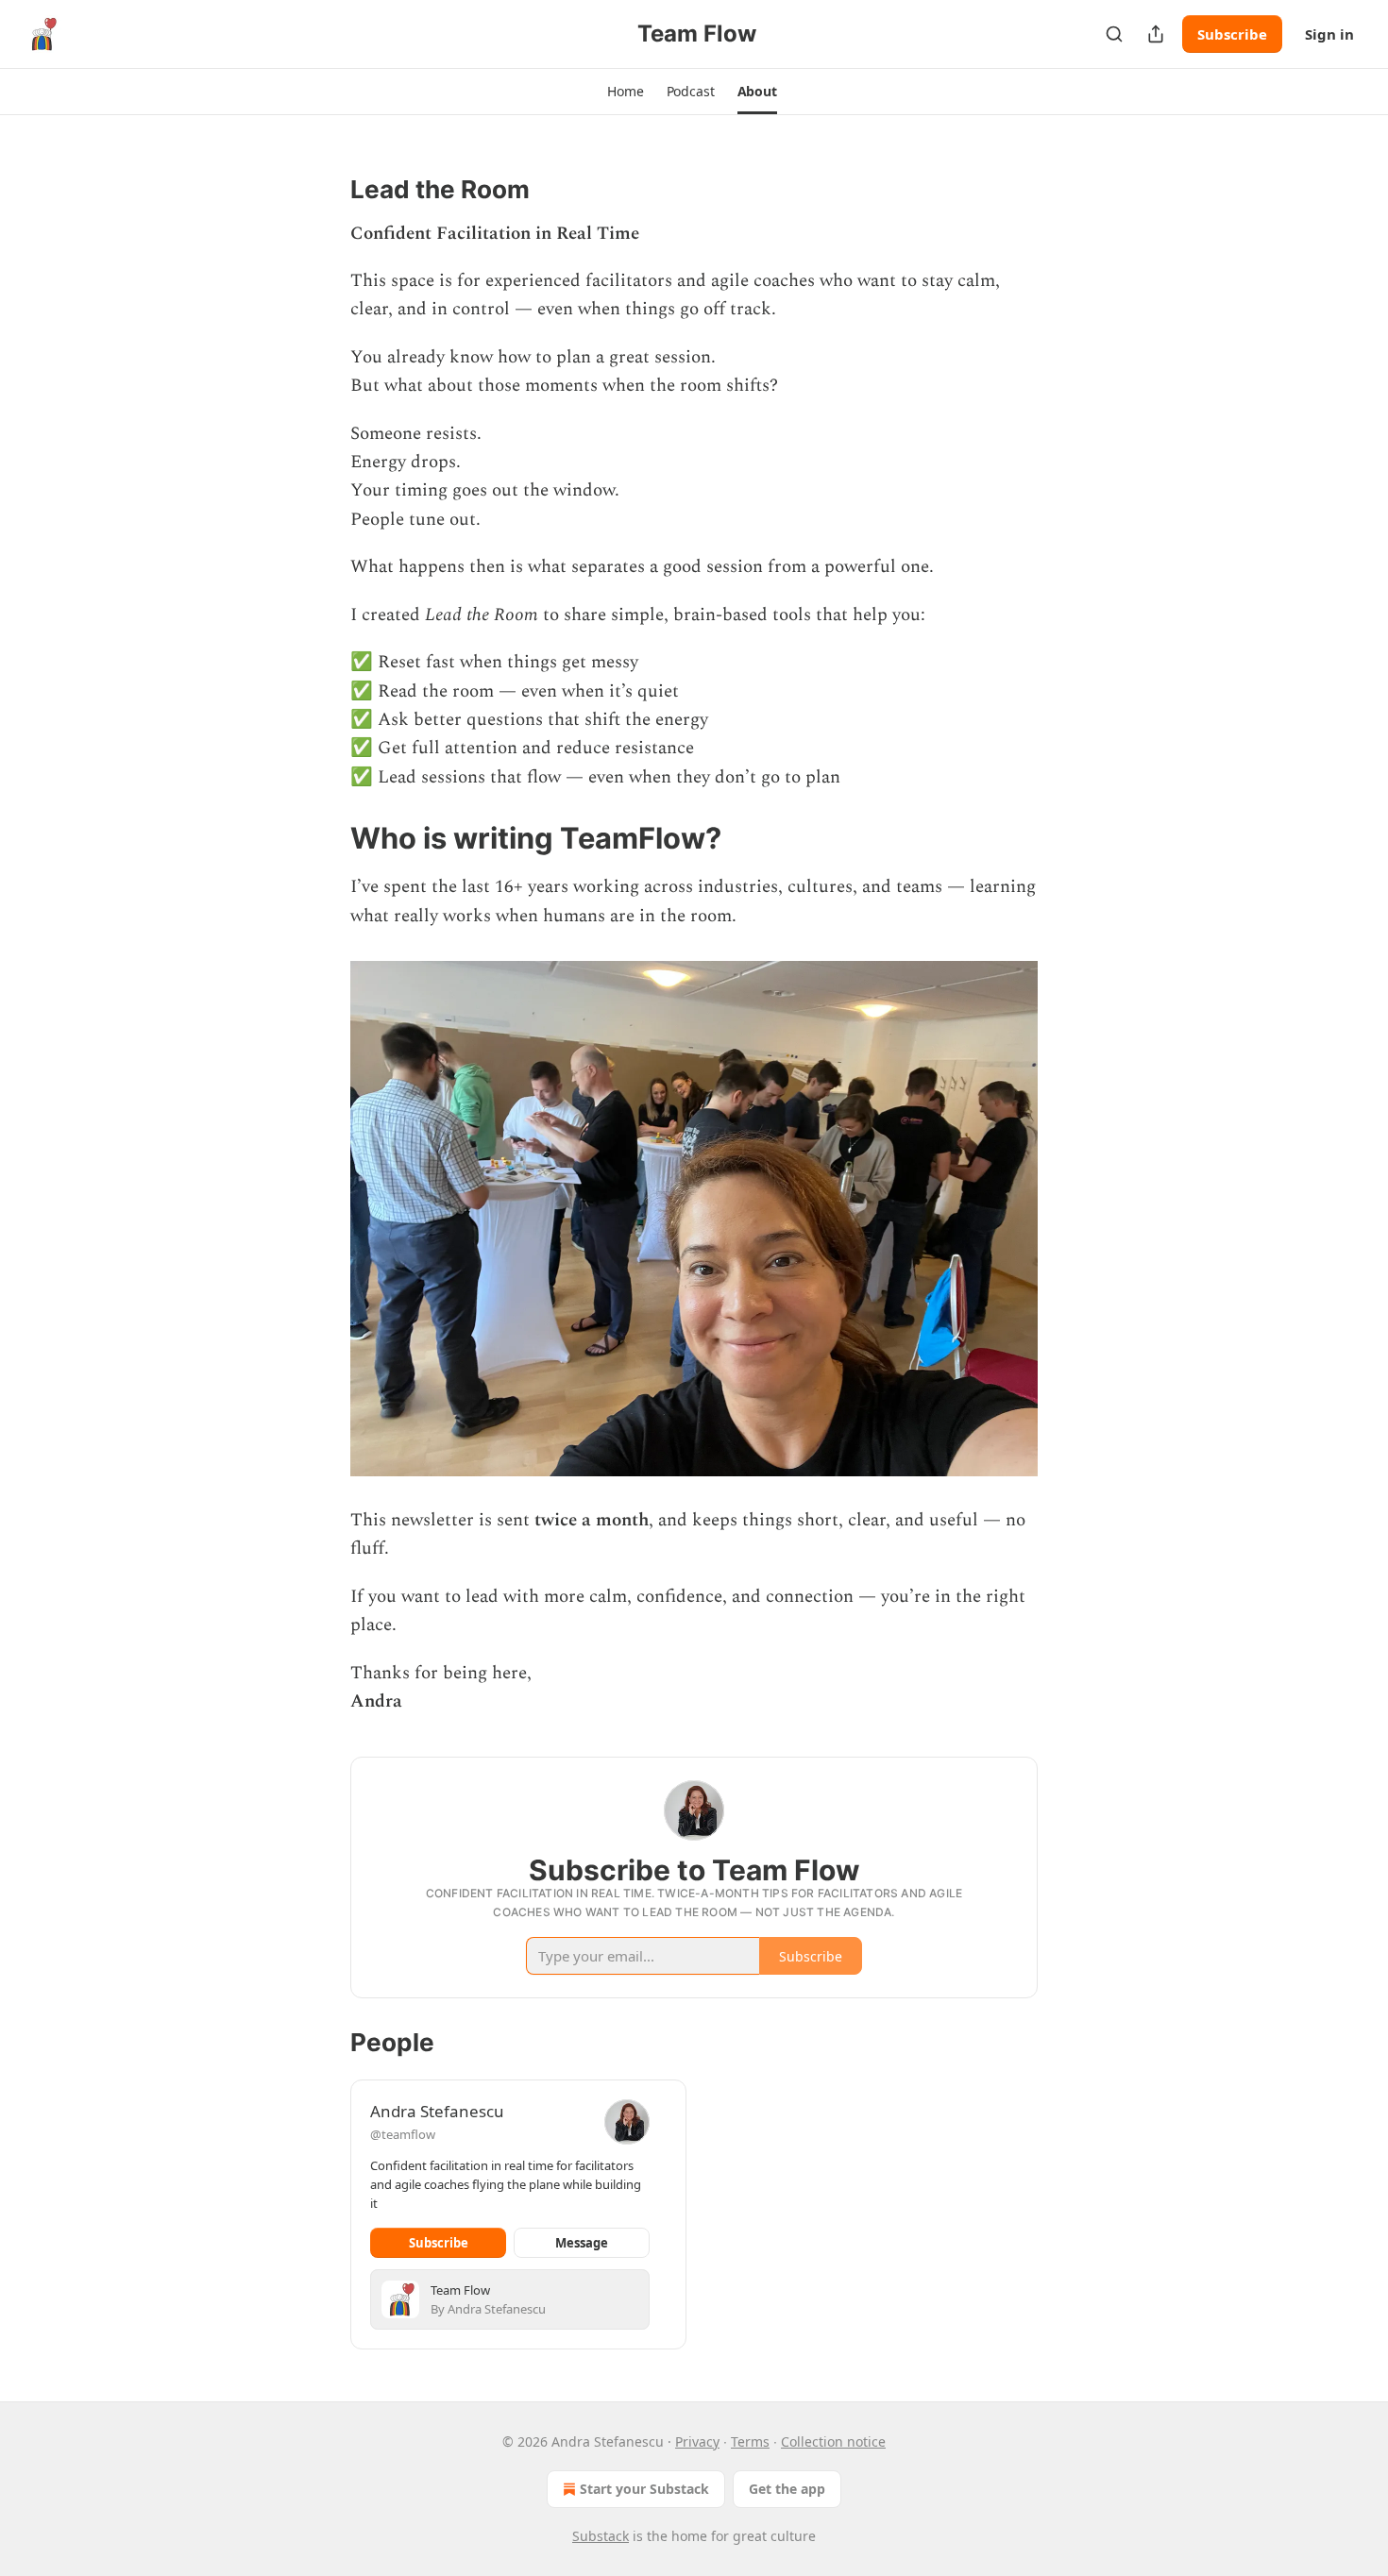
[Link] (324, 190)
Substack (601, 2536)
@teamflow (403, 2134)
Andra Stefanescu (437, 2111)
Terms (750, 2441)
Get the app (787, 2489)
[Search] (1114, 34)
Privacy (697, 2441)
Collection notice (833, 2441)
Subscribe (1232, 34)
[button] (625, 92)
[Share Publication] (1156, 34)
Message (582, 2243)
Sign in (1329, 34)
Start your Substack (644, 2489)
